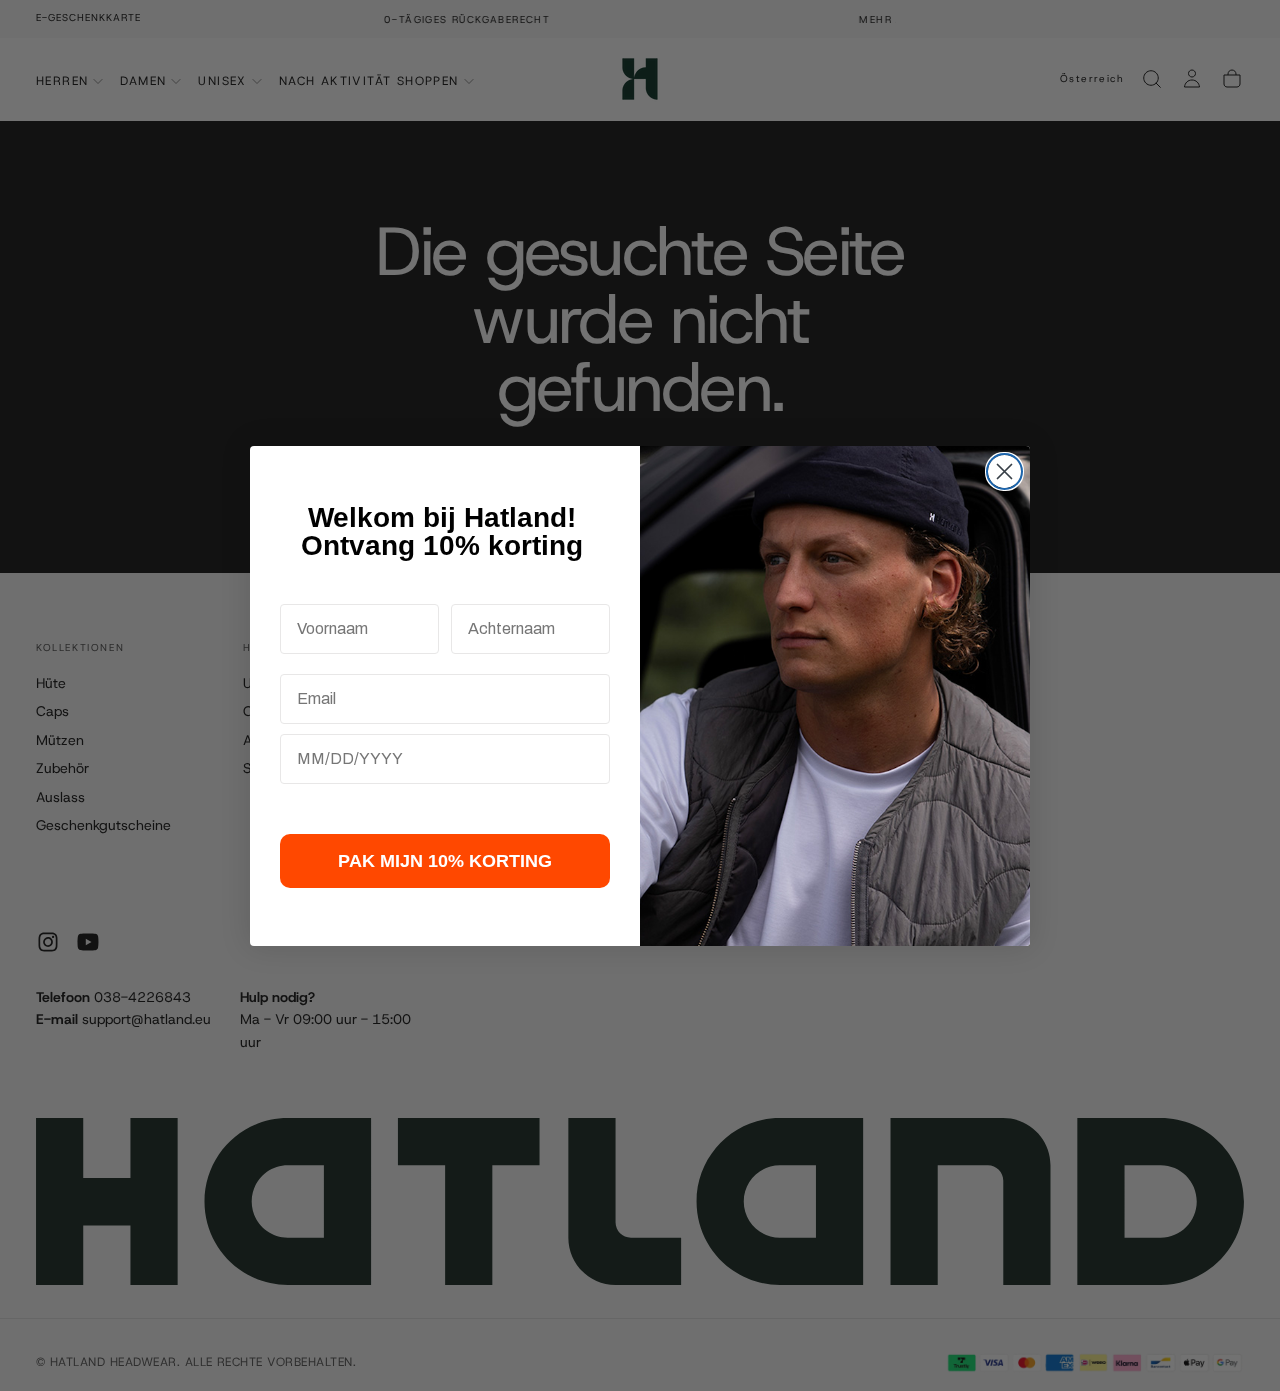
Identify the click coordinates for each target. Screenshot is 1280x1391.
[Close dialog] (1004, 471)
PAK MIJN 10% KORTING (445, 861)
